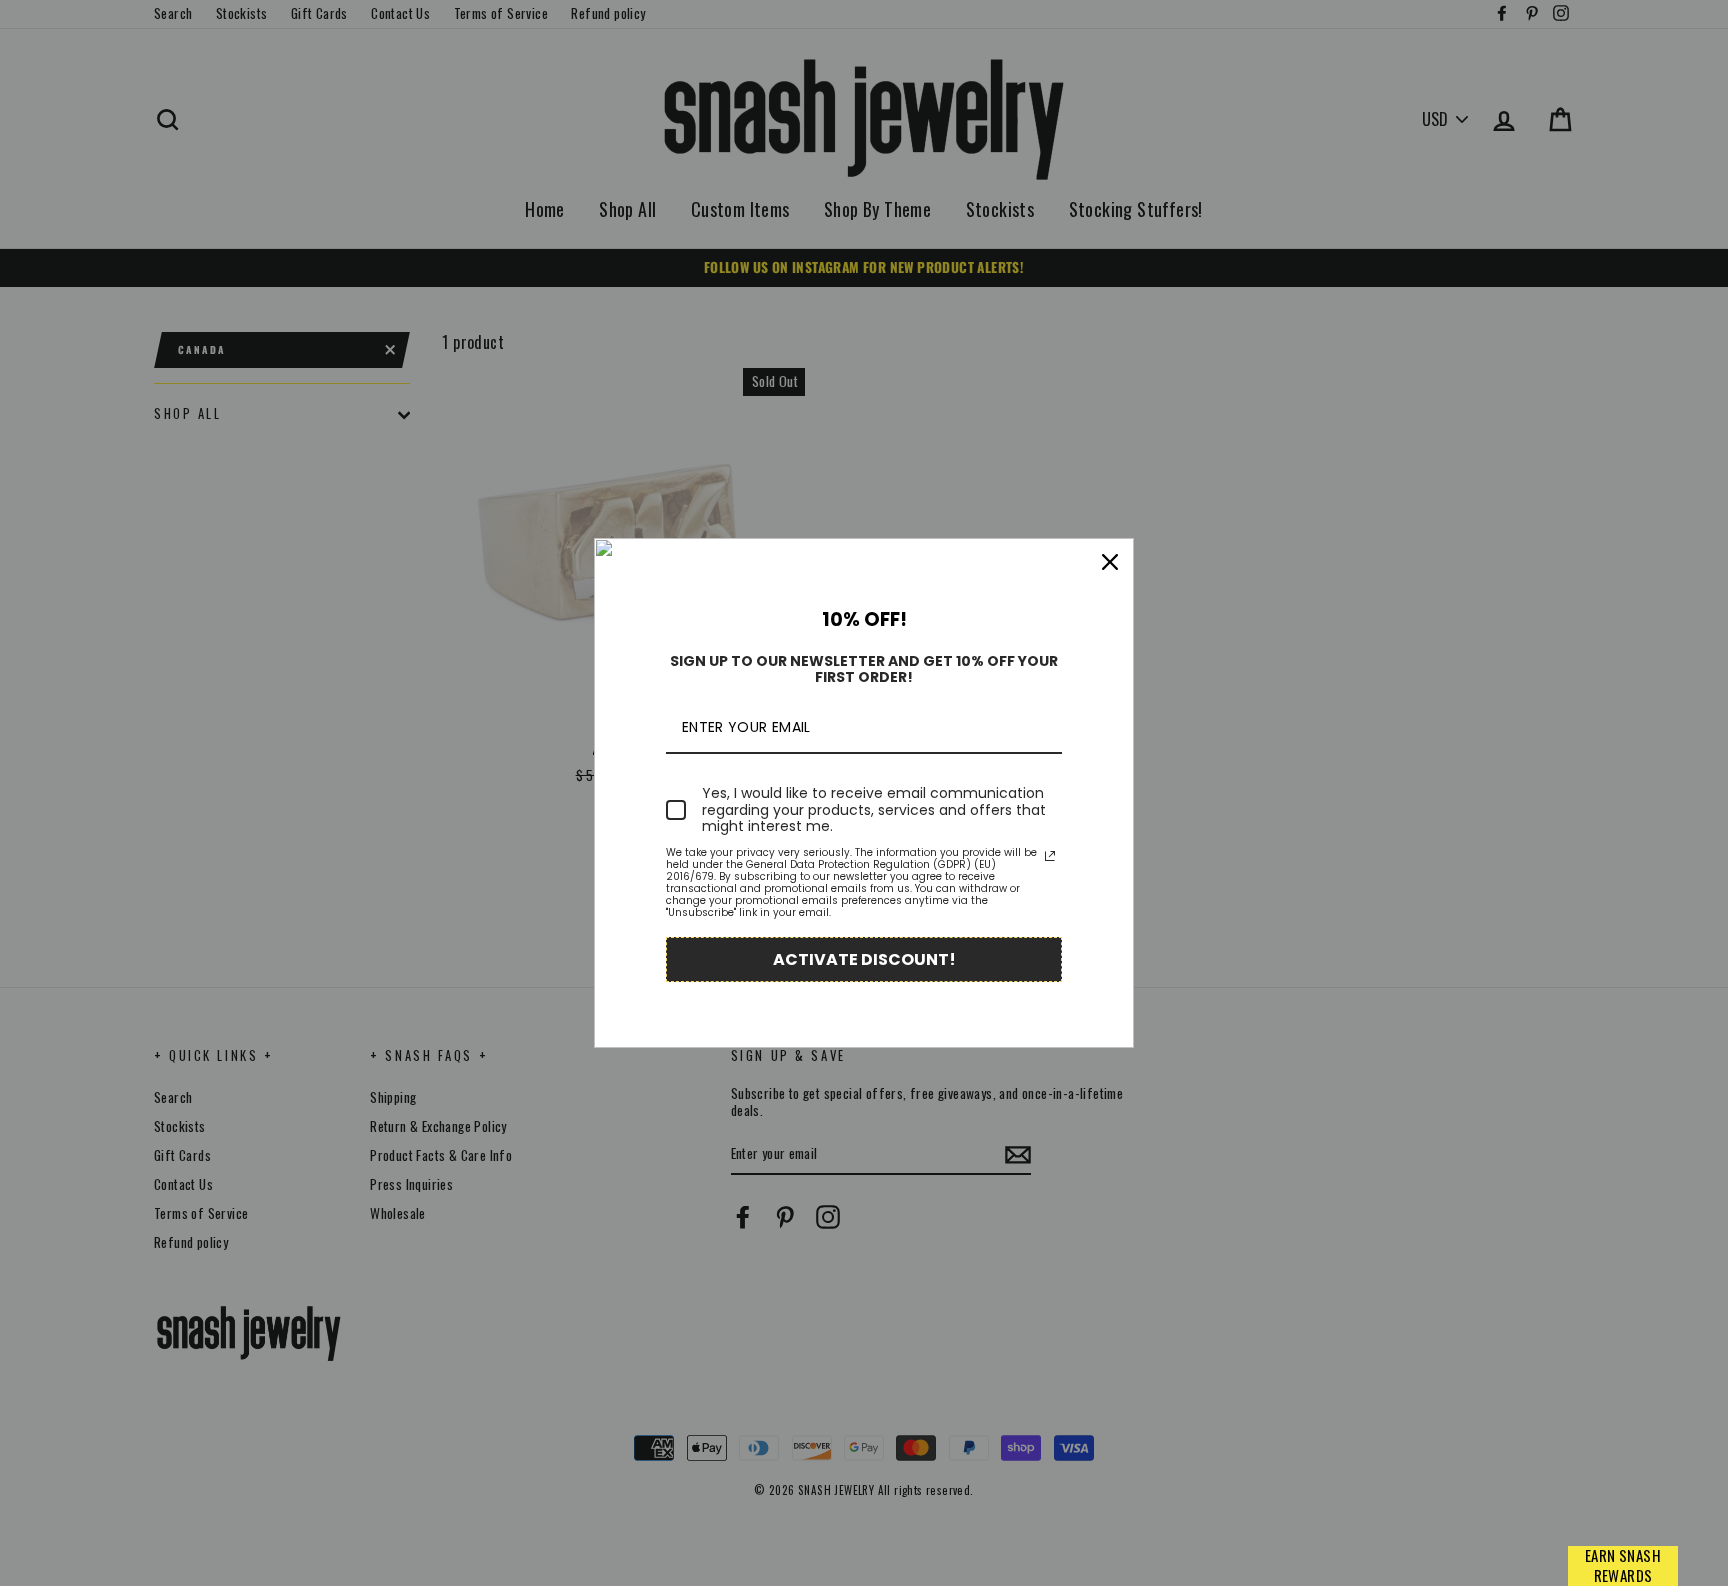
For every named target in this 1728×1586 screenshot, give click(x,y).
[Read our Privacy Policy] (1050, 856)
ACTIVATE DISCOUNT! (864, 959)
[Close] (1110, 562)
